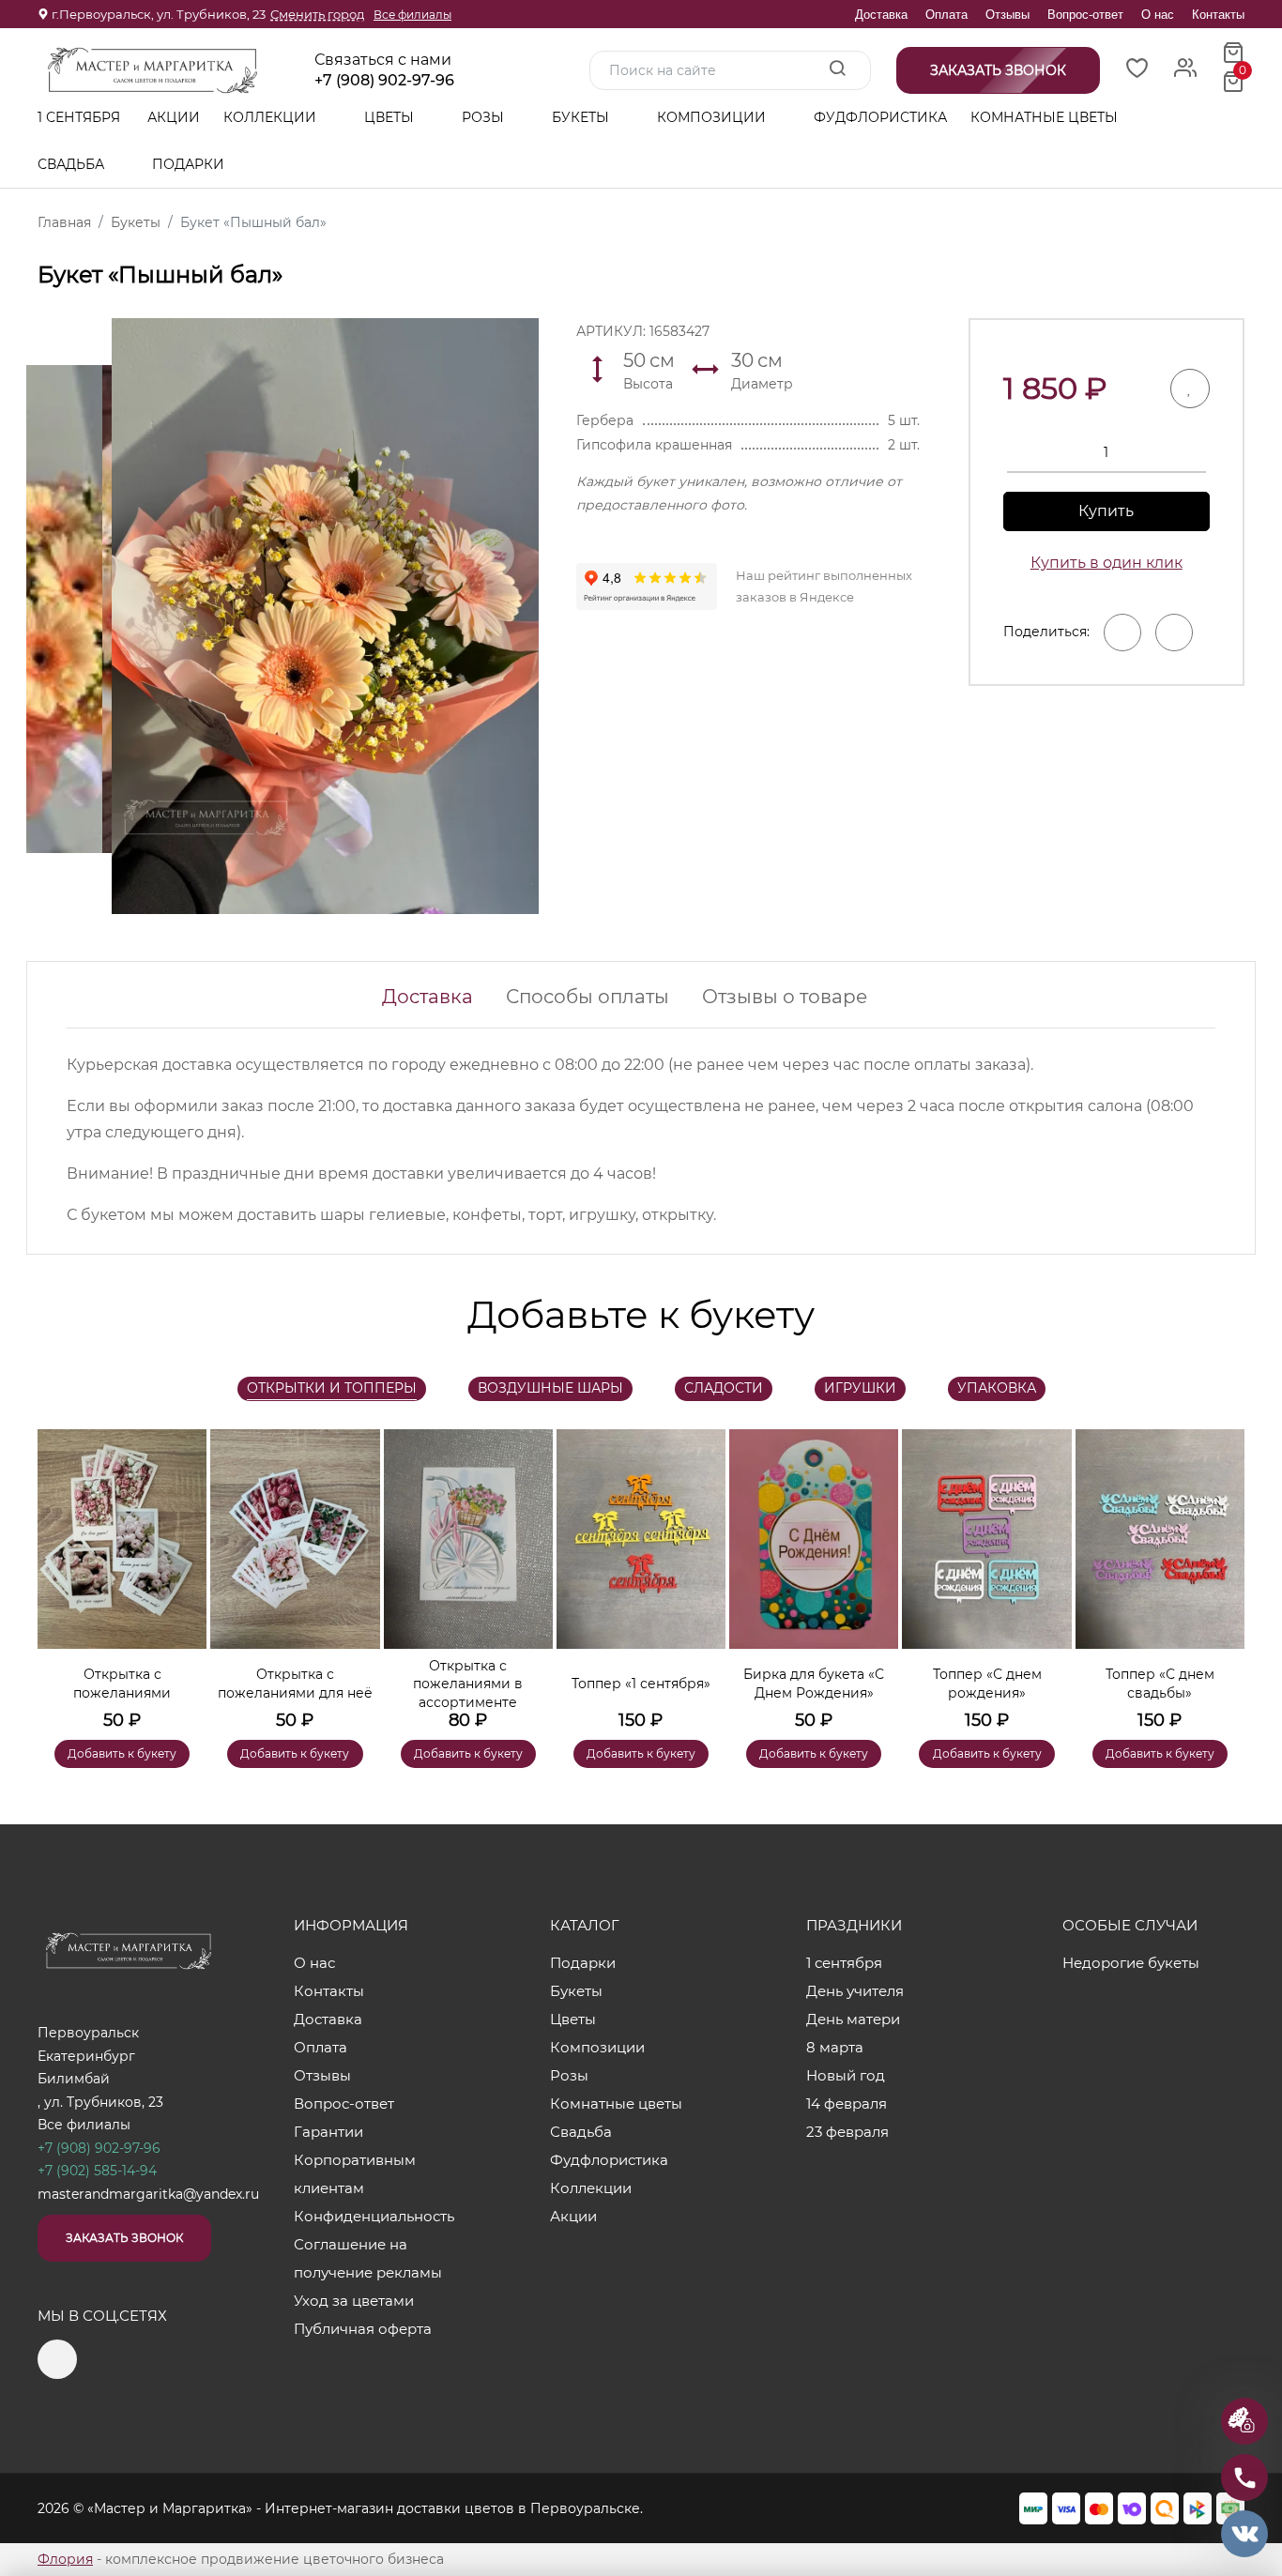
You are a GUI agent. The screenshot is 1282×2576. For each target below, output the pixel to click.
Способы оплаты (588, 997)
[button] (1221, 1571)
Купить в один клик (1106, 563)
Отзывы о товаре (785, 997)
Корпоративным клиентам (355, 2174)
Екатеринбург (86, 2056)
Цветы (391, 117)
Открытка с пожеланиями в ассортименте (468, 1684)
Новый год (846, 2075)
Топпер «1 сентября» (641, 1684)
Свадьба (73, 164)
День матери (853, 2019)
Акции (174, 117)
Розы (485, 117)
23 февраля (847, 2132)
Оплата (946, 15)
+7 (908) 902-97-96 (384, 81)
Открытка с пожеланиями (122, 1684)
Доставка (881, 15)
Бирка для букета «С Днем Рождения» (814, 1684)
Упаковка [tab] (997, 1388)
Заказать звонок (124, 2238)
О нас (1158, 15)
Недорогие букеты (1131, 1963)
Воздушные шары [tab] (550, 1388)
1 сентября (79, 117)
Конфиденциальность (374, 2216)
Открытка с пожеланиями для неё (295, 1684)
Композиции (713, 117)
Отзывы (1007, 15)
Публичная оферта (363, 2329)
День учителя (855, 1991)
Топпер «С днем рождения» (987, 1684)
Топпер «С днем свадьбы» (1160, 1684)
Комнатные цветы (1044, 117)
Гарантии (328, 2132)
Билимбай (74, 2079)
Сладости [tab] (724, 1388)
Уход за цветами (354, 2301)
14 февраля (847, 2103)
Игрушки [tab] (860, 1388)
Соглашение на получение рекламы (368, 2258)
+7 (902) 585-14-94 (97, 2171)
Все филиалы (412, 15)
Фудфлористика (880, 117)
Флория (65, 2559)
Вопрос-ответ (1085, 15)
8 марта (835, 2047)
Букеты (582, 117)
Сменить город (317, 14)
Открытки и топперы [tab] (332, 1388)
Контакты (1218, 15)
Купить (1106, 511)
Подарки (190, 164)
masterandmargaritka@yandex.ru (148, 2194)
